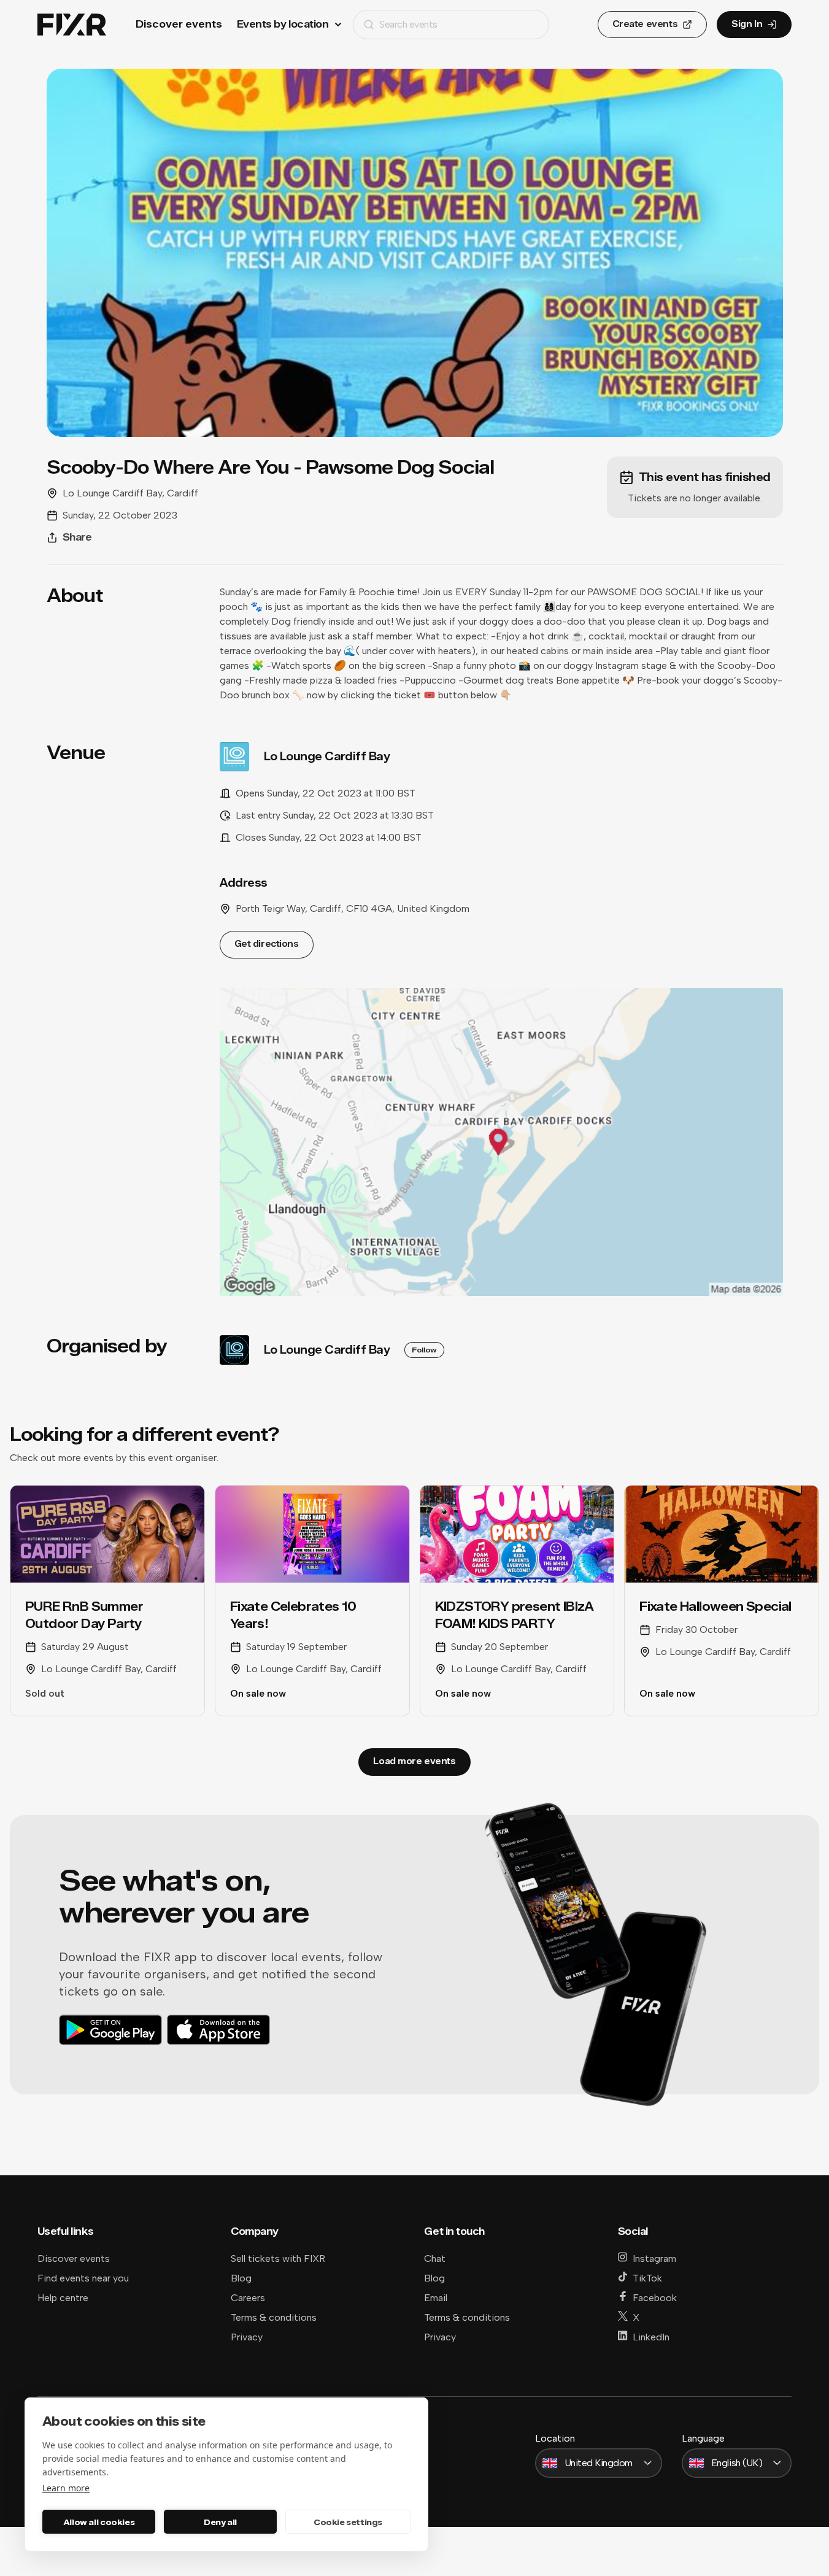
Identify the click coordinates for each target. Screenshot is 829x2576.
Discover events (179, 24)
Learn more (66, 2488)
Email (436, 2298)
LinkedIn (651, 2337)
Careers (248, 2298)
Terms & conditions (274, 2317)
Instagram (654, 2258)
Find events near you (83, 2278)
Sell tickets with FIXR (278, 2258)
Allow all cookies (99, 2522)
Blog (241, 2278)
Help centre (63, 2298)
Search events (408, 24)
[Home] (72, 25)
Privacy (247, 2337)
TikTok (647, 2278)
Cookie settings (348, 2522)
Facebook (655, 2298)
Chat (435, 2258)
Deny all (220, 2522)
